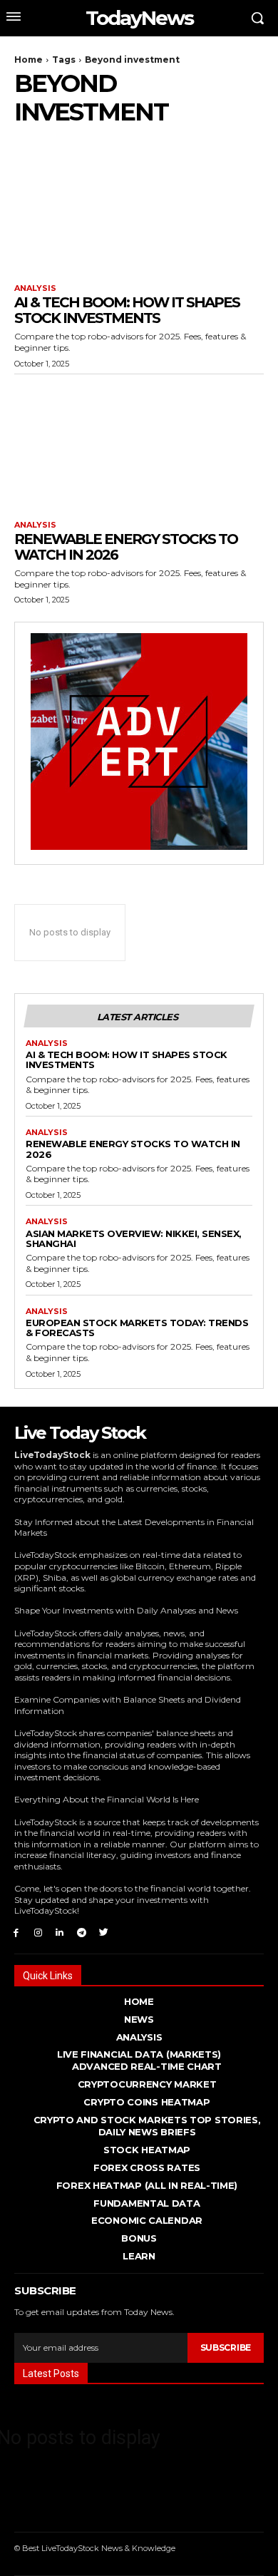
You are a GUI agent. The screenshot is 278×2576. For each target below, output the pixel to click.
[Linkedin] (60, 1932)
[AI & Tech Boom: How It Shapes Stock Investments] (139, 207)
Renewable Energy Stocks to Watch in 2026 (126, 547)
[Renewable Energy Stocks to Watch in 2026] (139, 444)
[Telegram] (82, 1932)
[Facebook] (16, 1932)
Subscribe (226, 2347)
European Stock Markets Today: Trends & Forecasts (137, 1328)
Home (29, 60)
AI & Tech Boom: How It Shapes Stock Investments (127, 310)
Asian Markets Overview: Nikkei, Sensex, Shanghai (134, 1238)
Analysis (35, 288)
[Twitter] (104, 1932)
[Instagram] (38, 1932)
